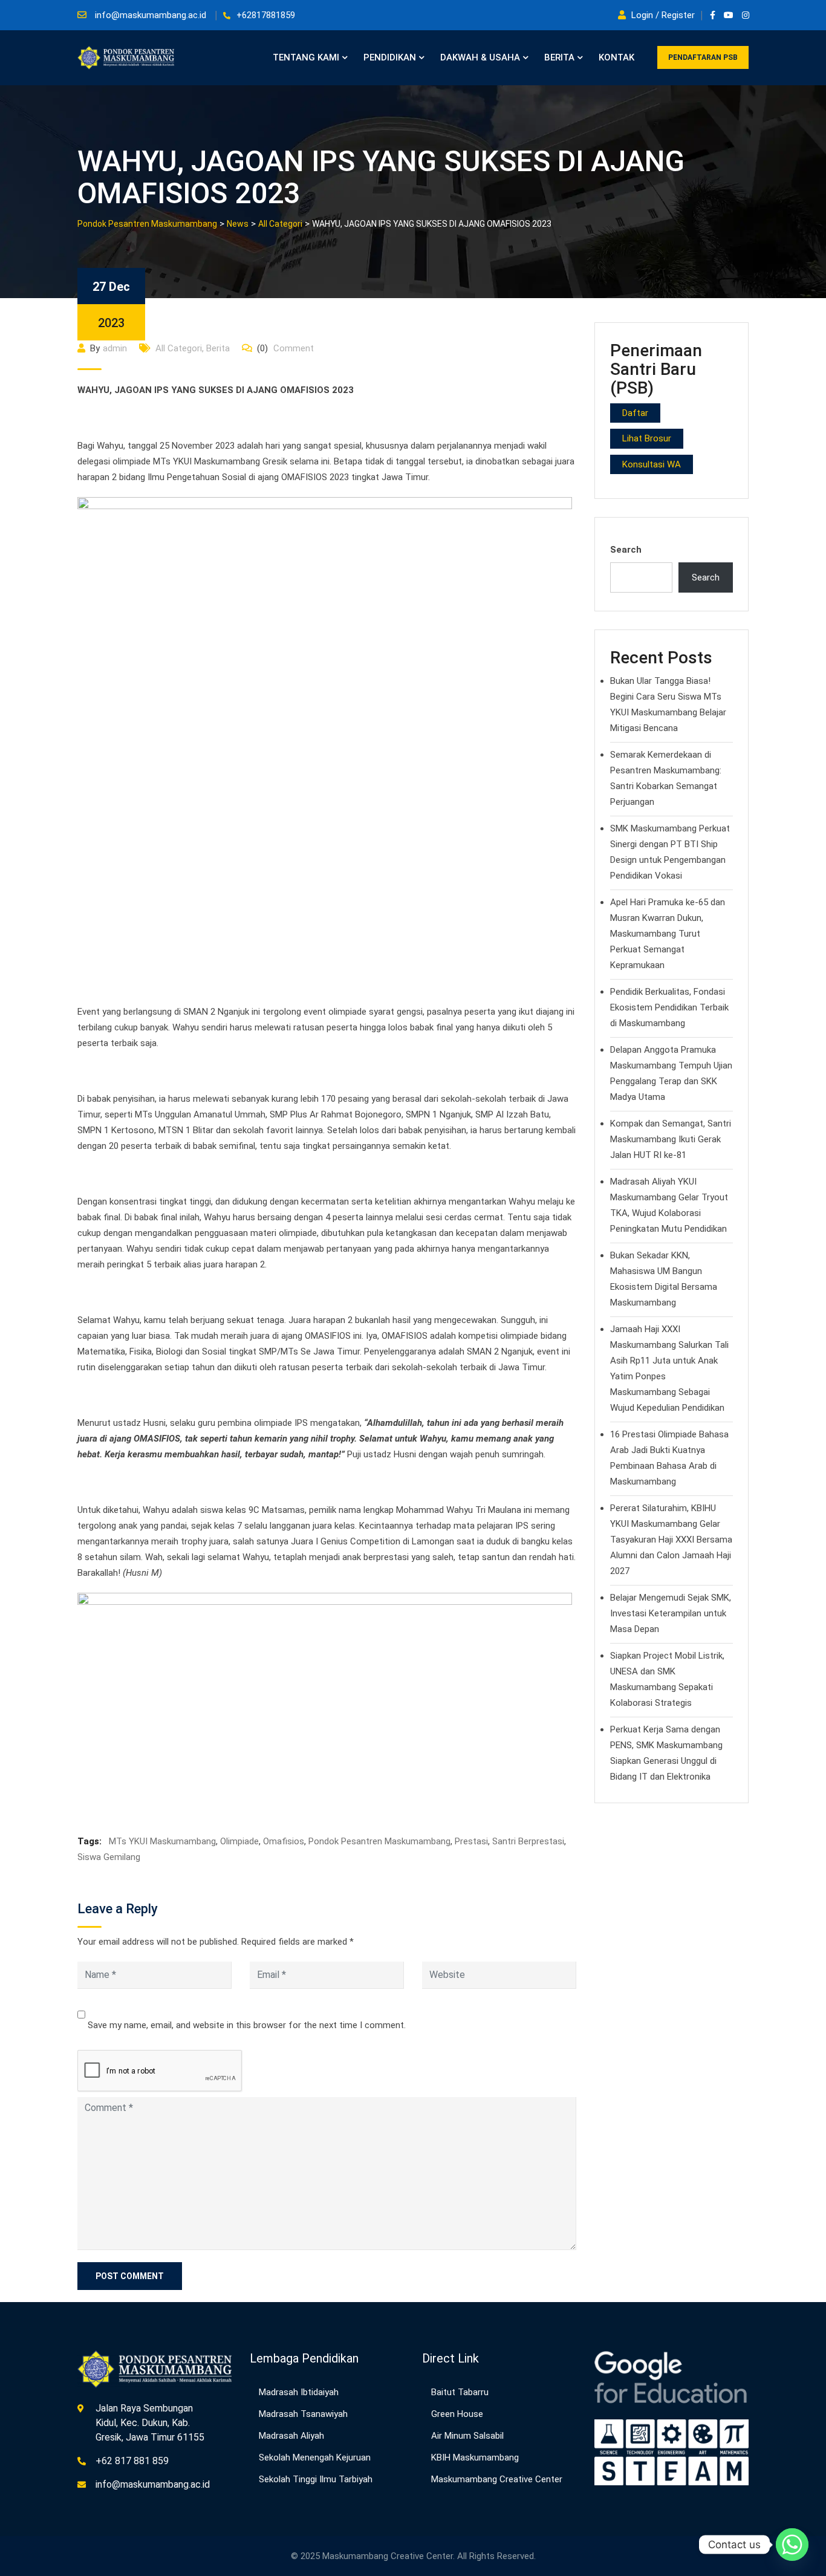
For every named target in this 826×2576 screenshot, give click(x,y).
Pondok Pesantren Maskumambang (379, 1841)
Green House (457, 2414)
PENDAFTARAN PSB (703, 57)
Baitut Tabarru (460, 2392)
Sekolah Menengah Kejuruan (315, 2457)
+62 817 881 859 (132, 2461)
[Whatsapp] (792, 2545)
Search (626, 550)
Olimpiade (239, 1841)
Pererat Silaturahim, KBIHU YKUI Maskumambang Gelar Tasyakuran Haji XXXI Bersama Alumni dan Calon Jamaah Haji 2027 (671, 1540)
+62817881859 (266, 15)
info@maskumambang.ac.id (151, 15)
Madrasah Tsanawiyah (303, 2414)
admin (115, 348)
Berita (559, 57)
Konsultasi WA (652, 464)
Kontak (616, 57)
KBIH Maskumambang (475, 2457)
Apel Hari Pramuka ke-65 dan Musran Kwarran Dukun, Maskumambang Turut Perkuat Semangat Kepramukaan (668, 934)
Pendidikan (390, 57)
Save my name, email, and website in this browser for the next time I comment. (247, 2025)
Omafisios (284, 1841)
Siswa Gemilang (109, 1857)
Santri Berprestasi (528, 1841)
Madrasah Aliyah (291, 2436)
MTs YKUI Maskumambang (162, 1841)
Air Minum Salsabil (467, 2436)
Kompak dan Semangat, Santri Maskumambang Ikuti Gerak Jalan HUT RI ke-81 (671, 1139)
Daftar (635, 413)
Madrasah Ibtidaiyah (299, 2392)
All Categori (179, 348)
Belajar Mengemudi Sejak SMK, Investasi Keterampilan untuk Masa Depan (671, 1613)
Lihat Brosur (647, 438)
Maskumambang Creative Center (497, 2479)
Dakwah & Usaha (480, 57)
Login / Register (663, 15)
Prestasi (471, 1841)
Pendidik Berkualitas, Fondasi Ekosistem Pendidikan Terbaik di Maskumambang (669, 1007)
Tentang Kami (306, 57)
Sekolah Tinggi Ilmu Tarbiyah (316, 2479)
